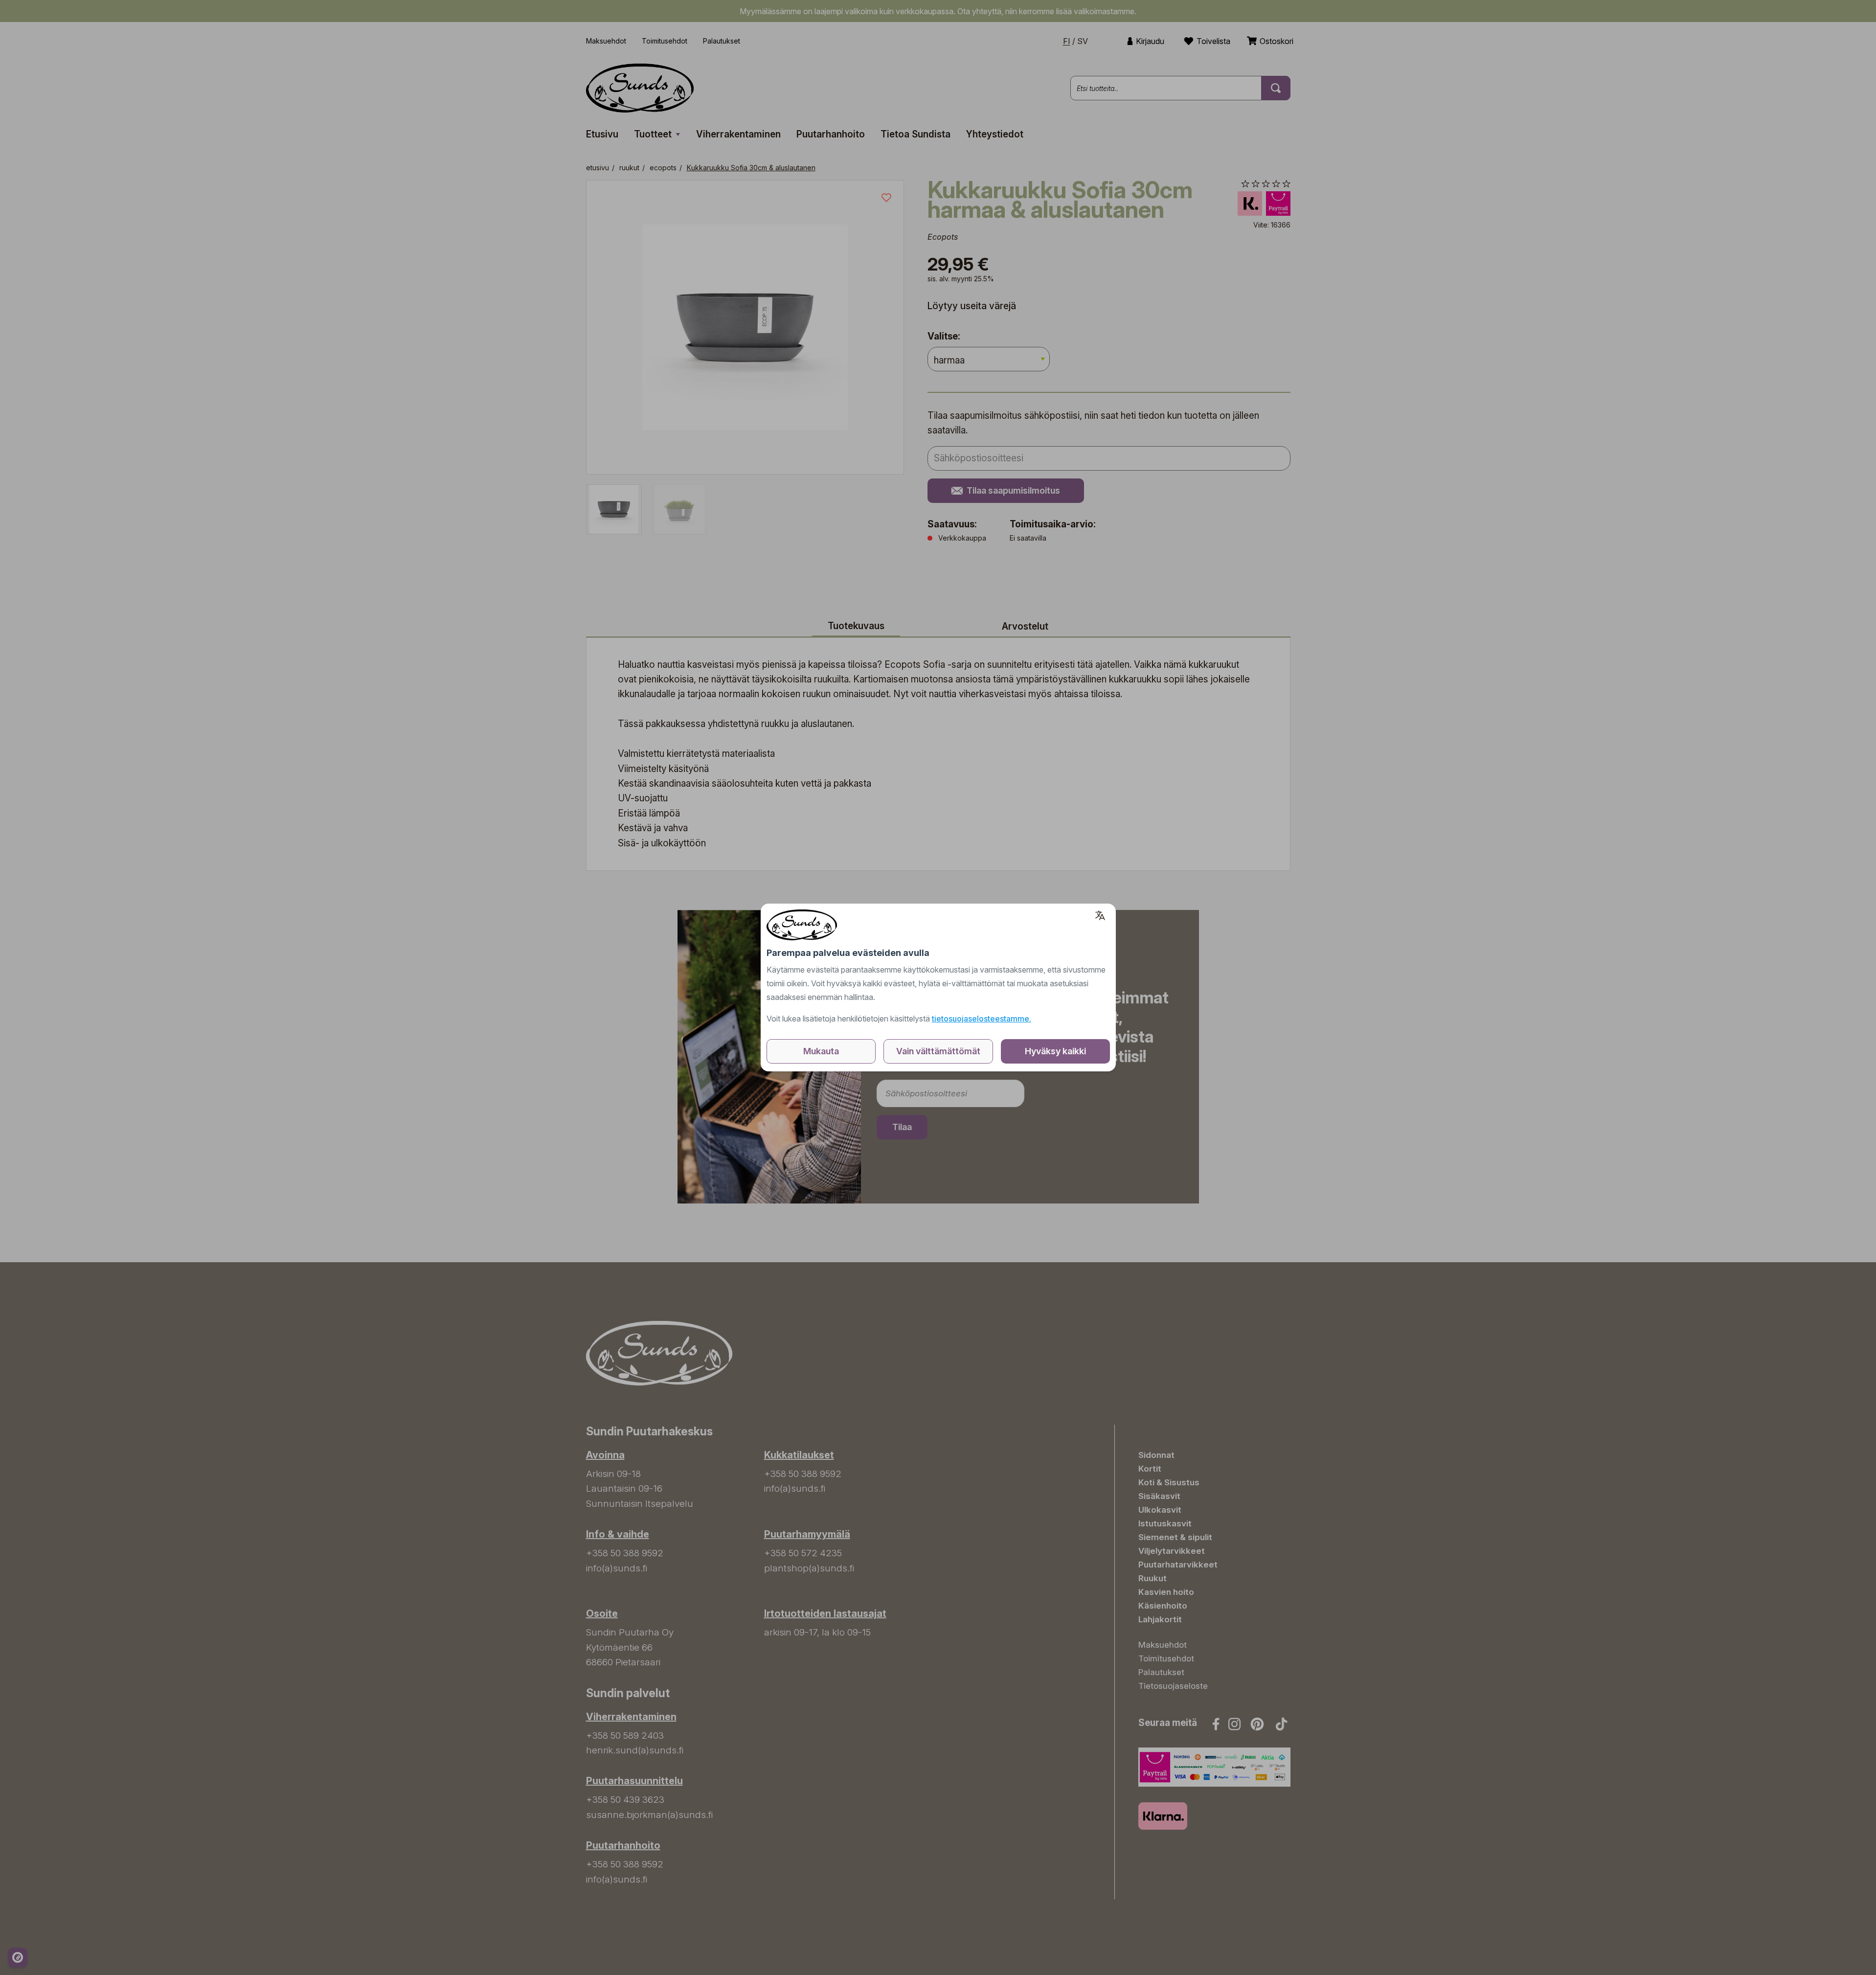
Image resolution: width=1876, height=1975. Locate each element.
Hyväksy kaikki (1055, 1051)
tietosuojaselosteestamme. (982, 1019)
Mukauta (821, 1051)
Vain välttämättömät (938, 1051)
